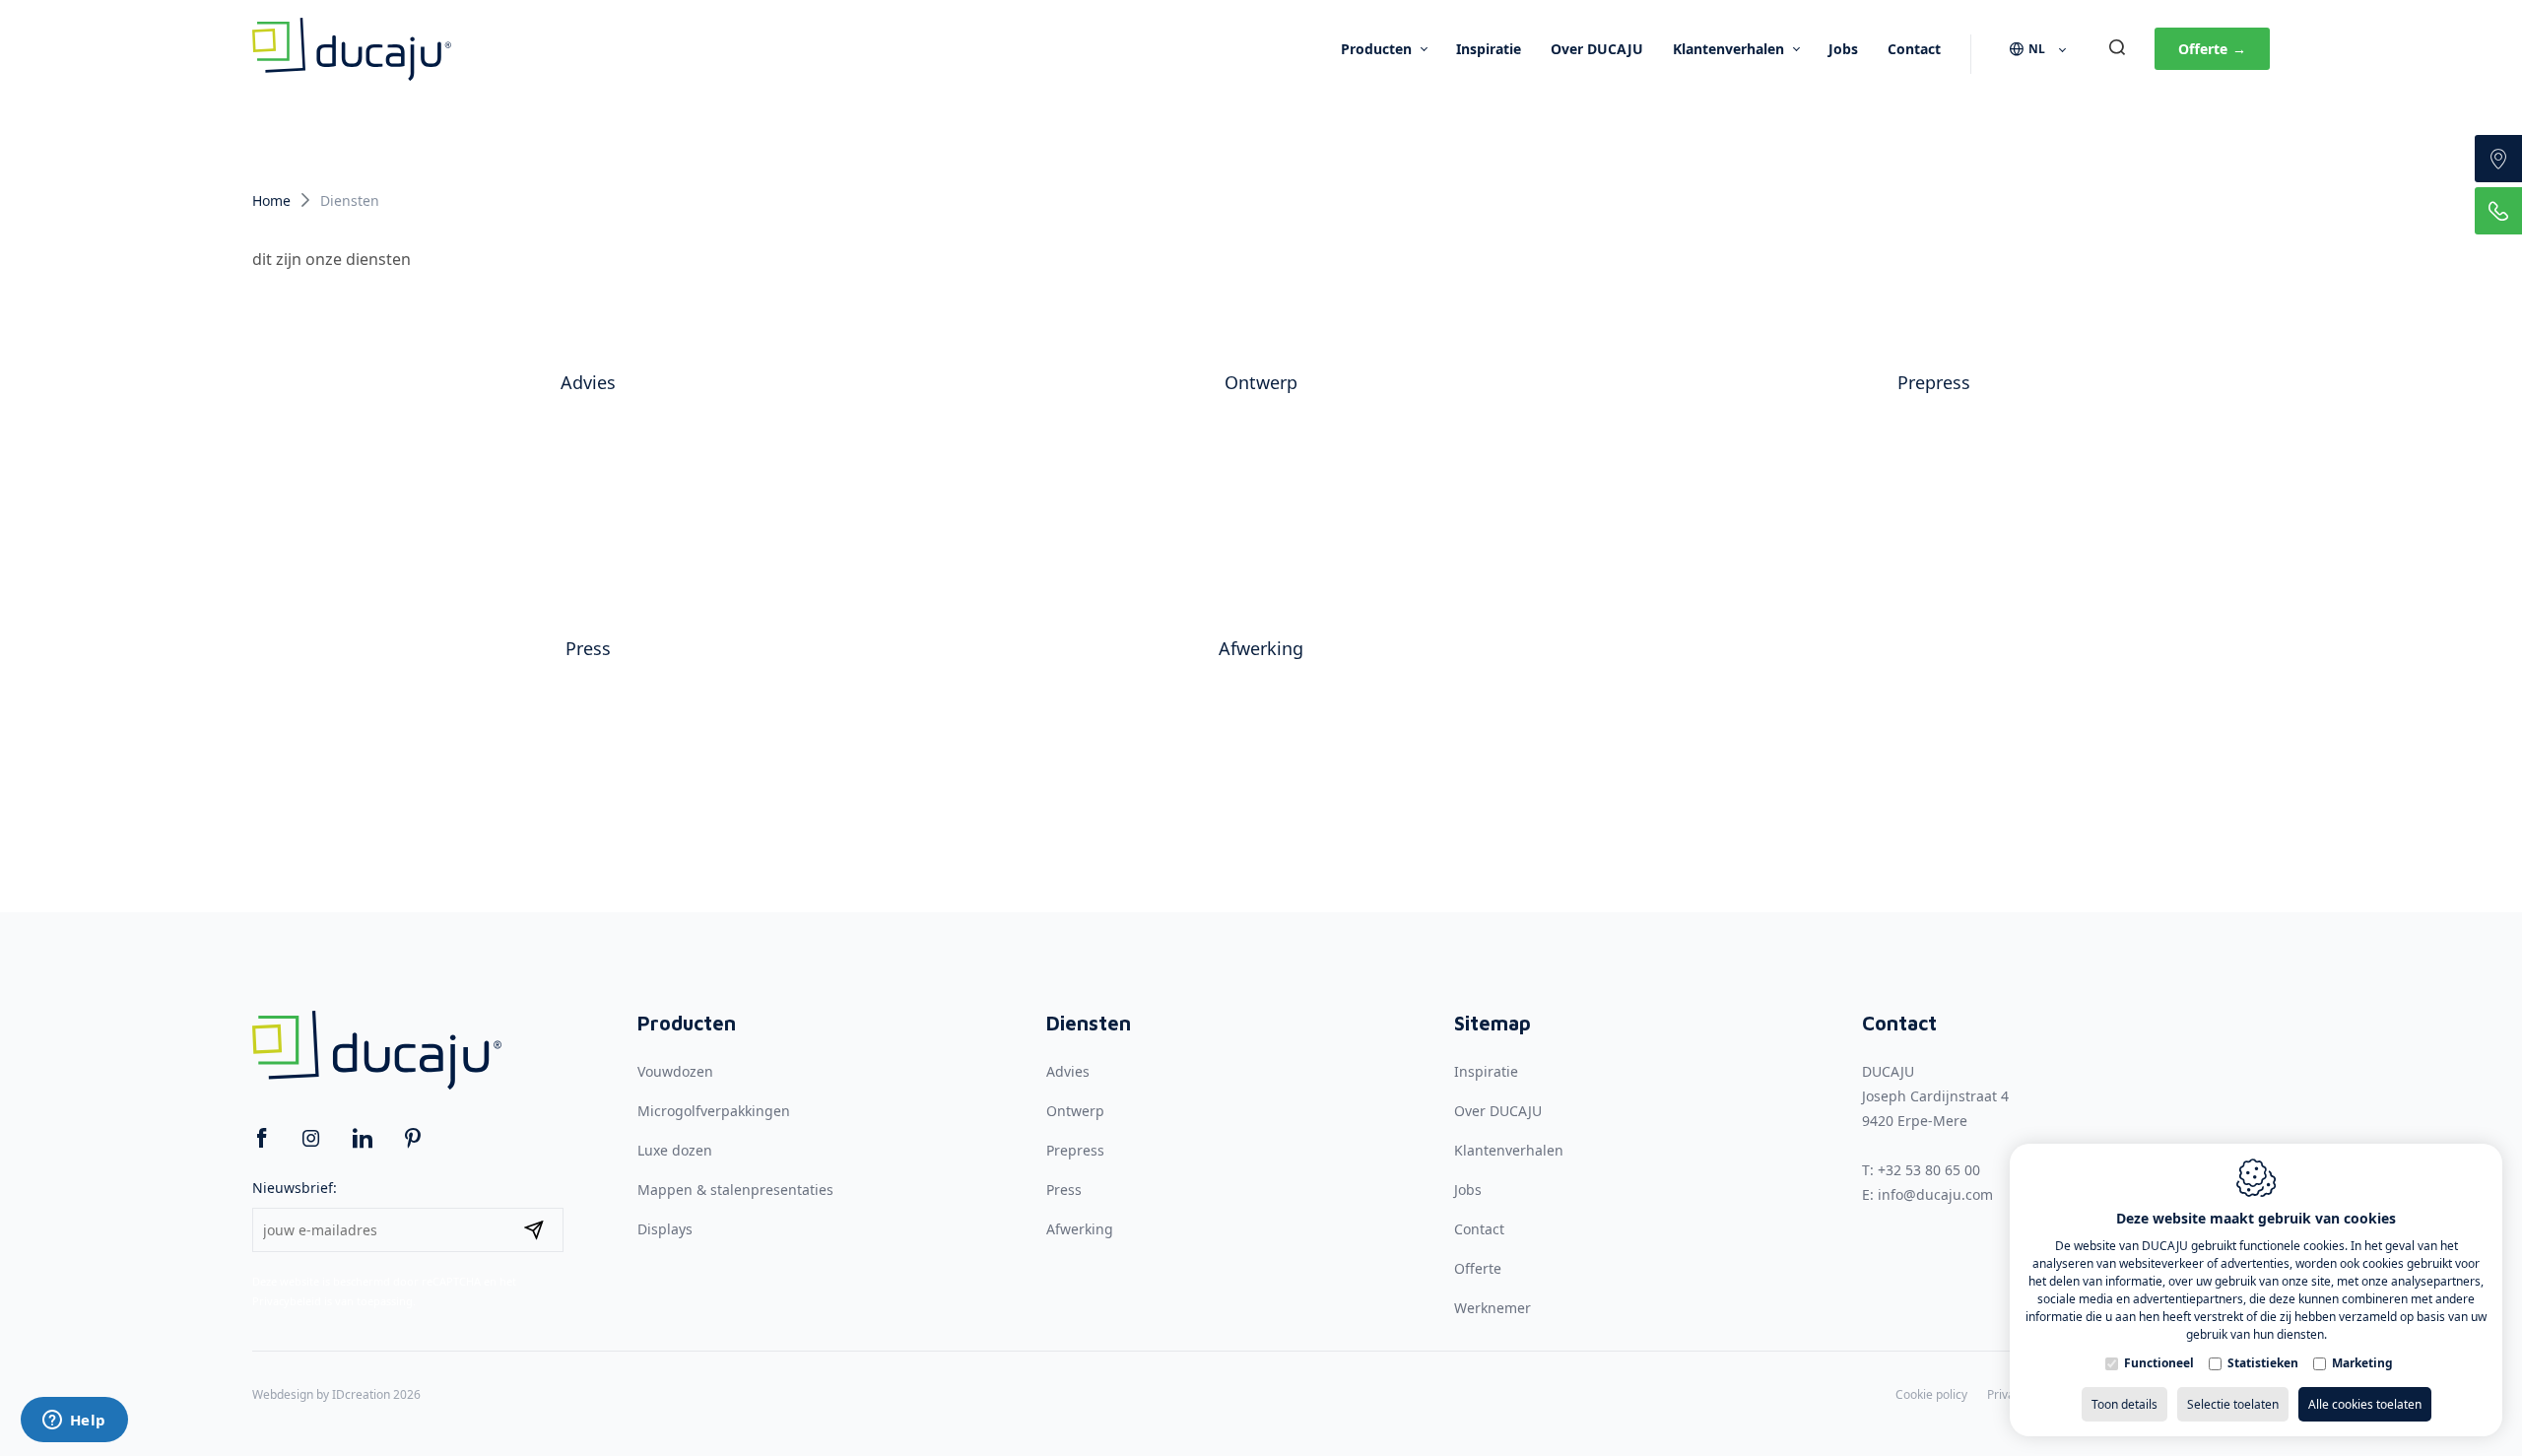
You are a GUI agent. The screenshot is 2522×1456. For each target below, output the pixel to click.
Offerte (2212, 49)
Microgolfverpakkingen (714, 1111)
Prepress (1934, 382)
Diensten (1089, 1023)
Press (588, 648)
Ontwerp (1261, 382)
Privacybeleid (287, 1301)
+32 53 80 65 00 (1929, 1170)
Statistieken (2263, 1363)
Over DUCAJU (1597, 49)
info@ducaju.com (1935, 1194)
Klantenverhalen (1728, 49)
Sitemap (1493, 1023)
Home (271, 200)
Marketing (2362, 1363)
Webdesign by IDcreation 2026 (336, 1394)
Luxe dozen (675, 1150)
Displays (665, 1229)
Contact (1914, 49)
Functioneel (2159, 1363)
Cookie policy (1931, 1394)
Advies (588, 382)
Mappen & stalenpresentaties (735, 1190)
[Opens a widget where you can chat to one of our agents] (74, 1422)
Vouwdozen (675, 1071)
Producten (1376, 49)
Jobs (1843, 49)
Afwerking (1261, 648)
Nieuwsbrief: (295, 1188)
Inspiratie (1489, 49)
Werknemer (1493, 1308)
